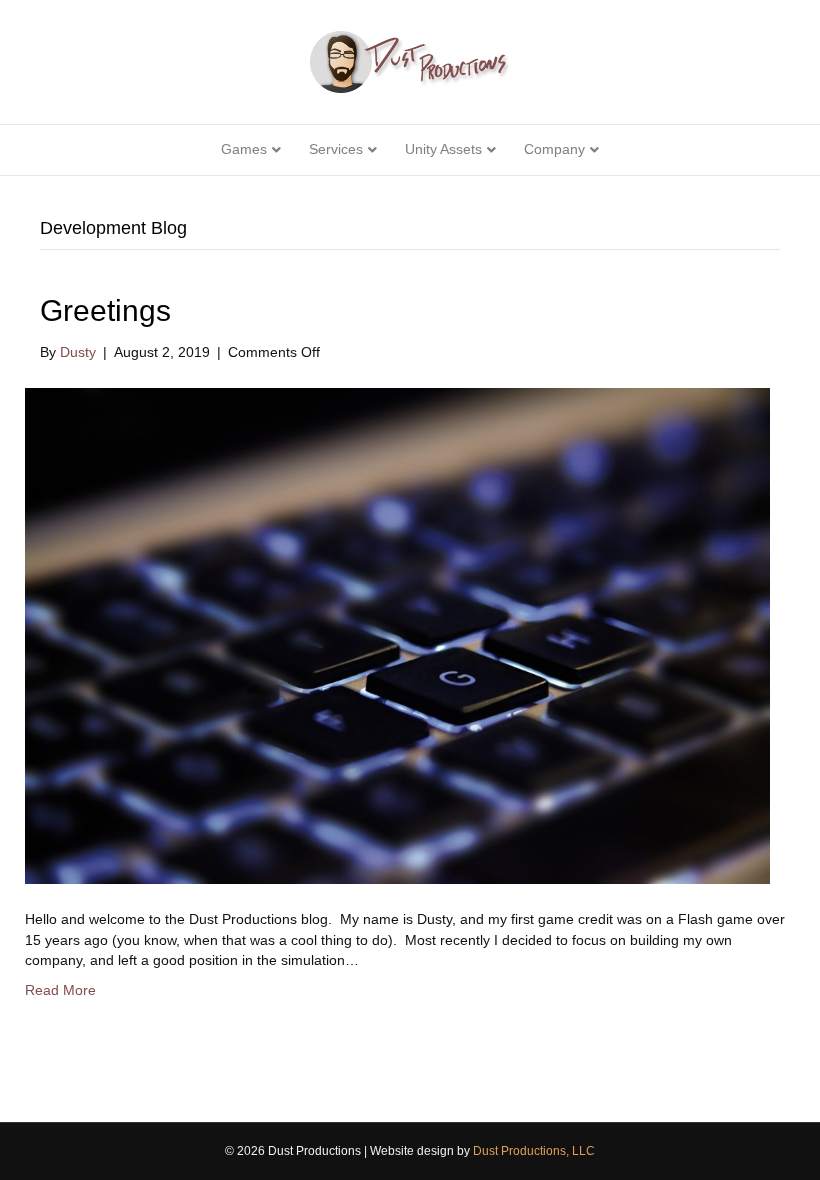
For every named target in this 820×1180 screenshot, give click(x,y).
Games (244, 149)
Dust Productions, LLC (534, 1151)
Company (554, 149)
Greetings (105, 310)
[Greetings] (397, 635)
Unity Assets (443, 149)
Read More (60, 990)
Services (336, 149)
